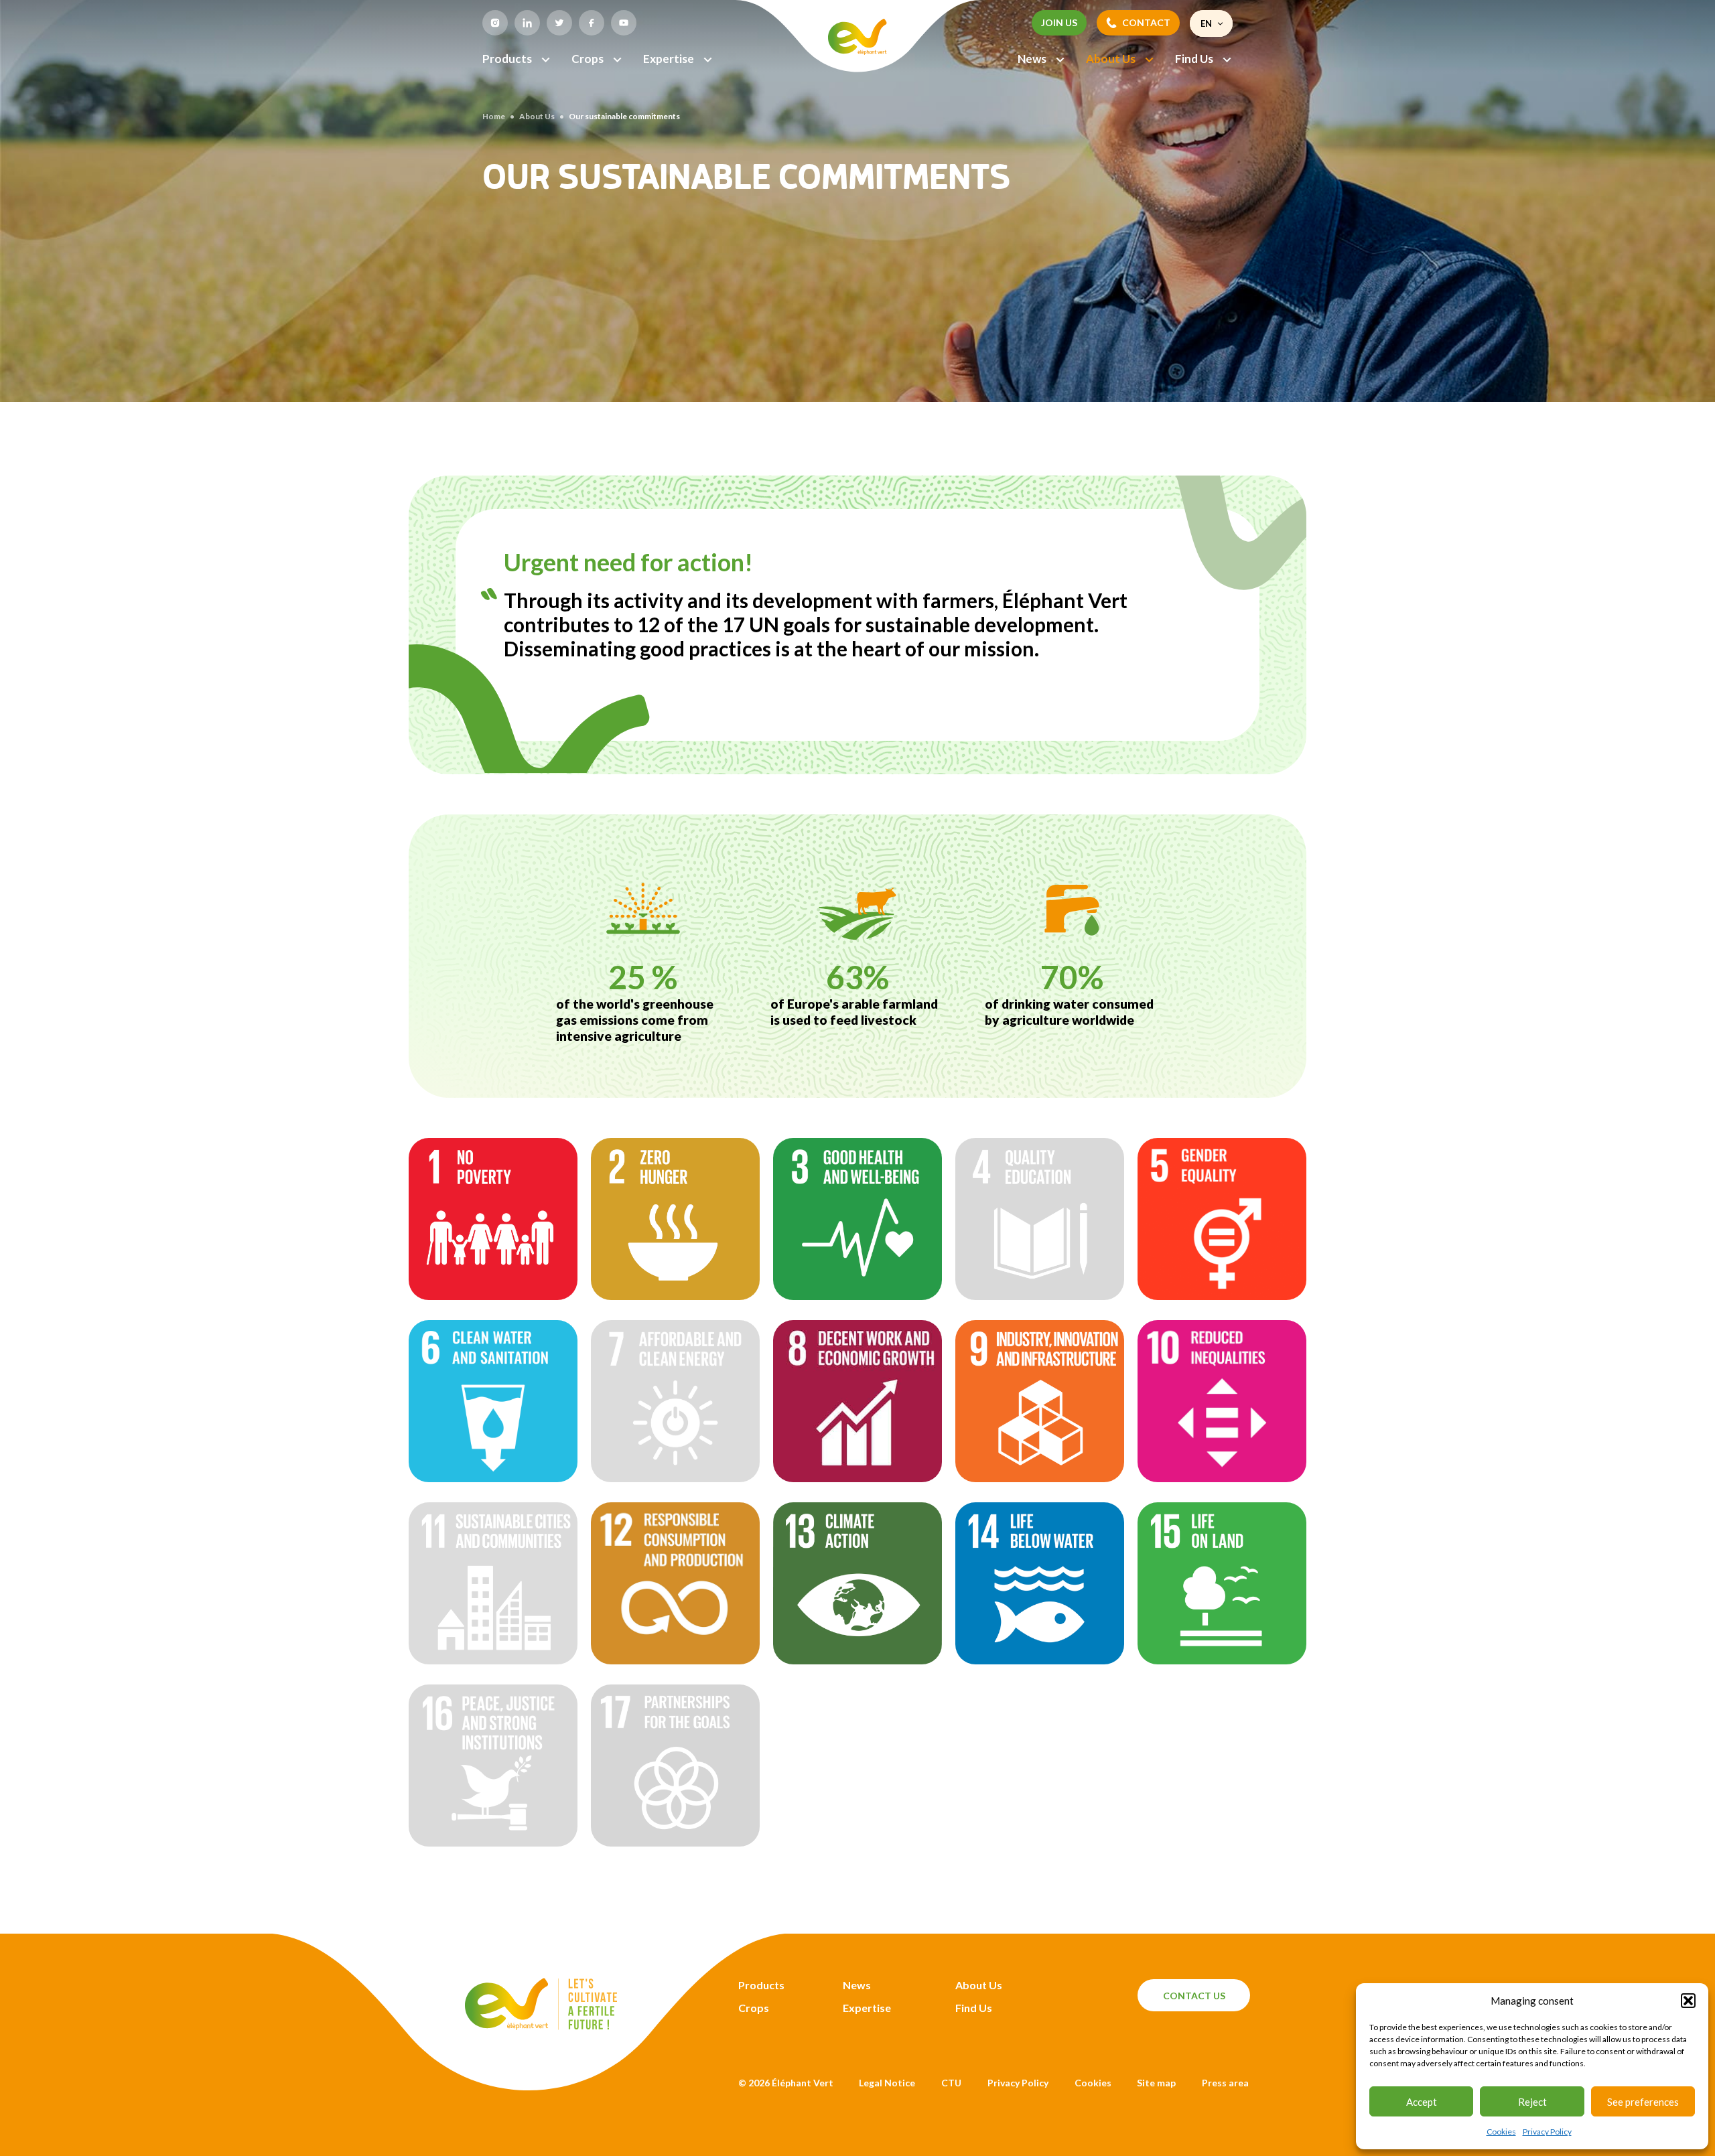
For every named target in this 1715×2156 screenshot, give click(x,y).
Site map (1156, 2083)
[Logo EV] (541, 2026)
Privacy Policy (1547, 2132)
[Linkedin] (527, 23)
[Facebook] (592, 23)
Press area (1225, 2083)
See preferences (1643, 2102)
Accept (1422, 2102)
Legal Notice (887, 2083)
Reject (1532, 2102)
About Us (1111, 59)
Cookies (1501, 2132)
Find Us (1194, 59)
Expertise (669, 59)
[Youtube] (624, 23)
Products (507, 59)
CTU (951, 2083)
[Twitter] (559, 23)
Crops (588, 59)
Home (494, 116)
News (1032, 59)
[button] (1688, 2001)
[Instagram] (495, 23)
